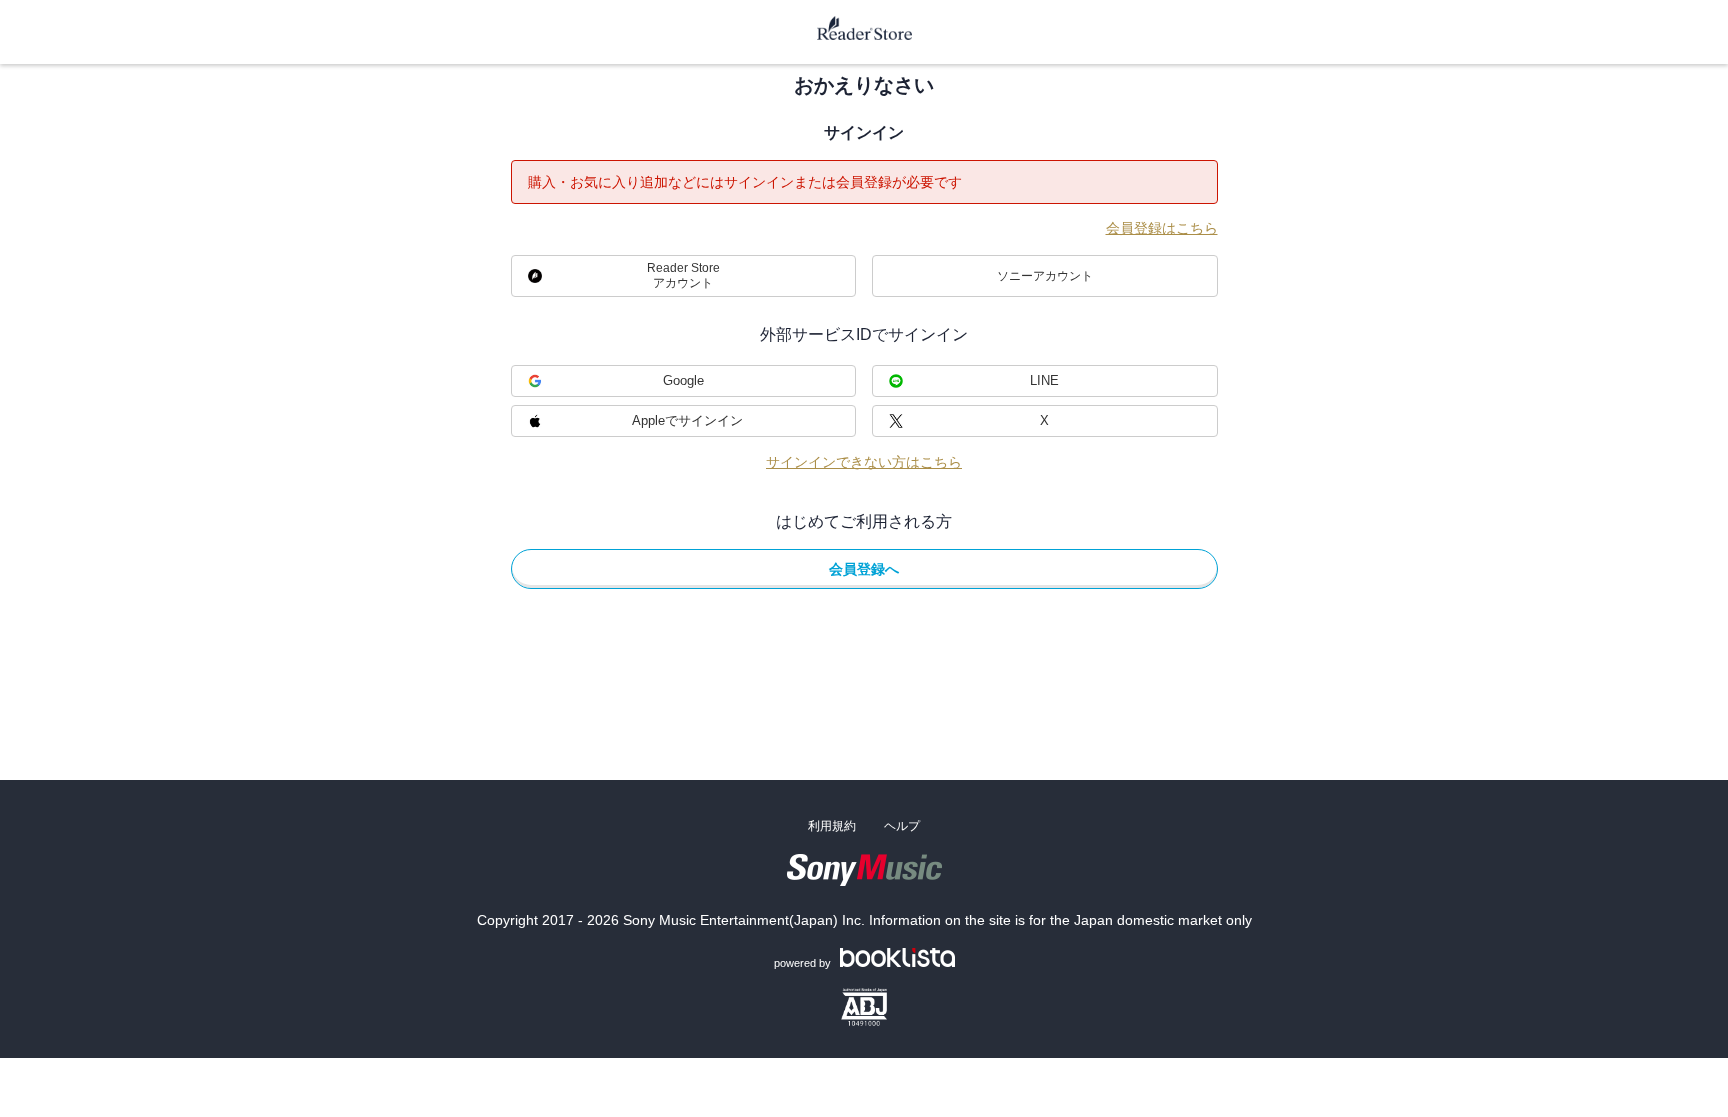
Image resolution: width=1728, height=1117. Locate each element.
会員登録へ (864, 569)
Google (683, 380)
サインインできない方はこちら (864, 462)
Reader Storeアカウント (683, 275)
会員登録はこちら (1162, 228)
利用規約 (832, 826)
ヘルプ (902, 826)
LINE (1044, 380)
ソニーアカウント (1045, 276)
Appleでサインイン (687, 420)
